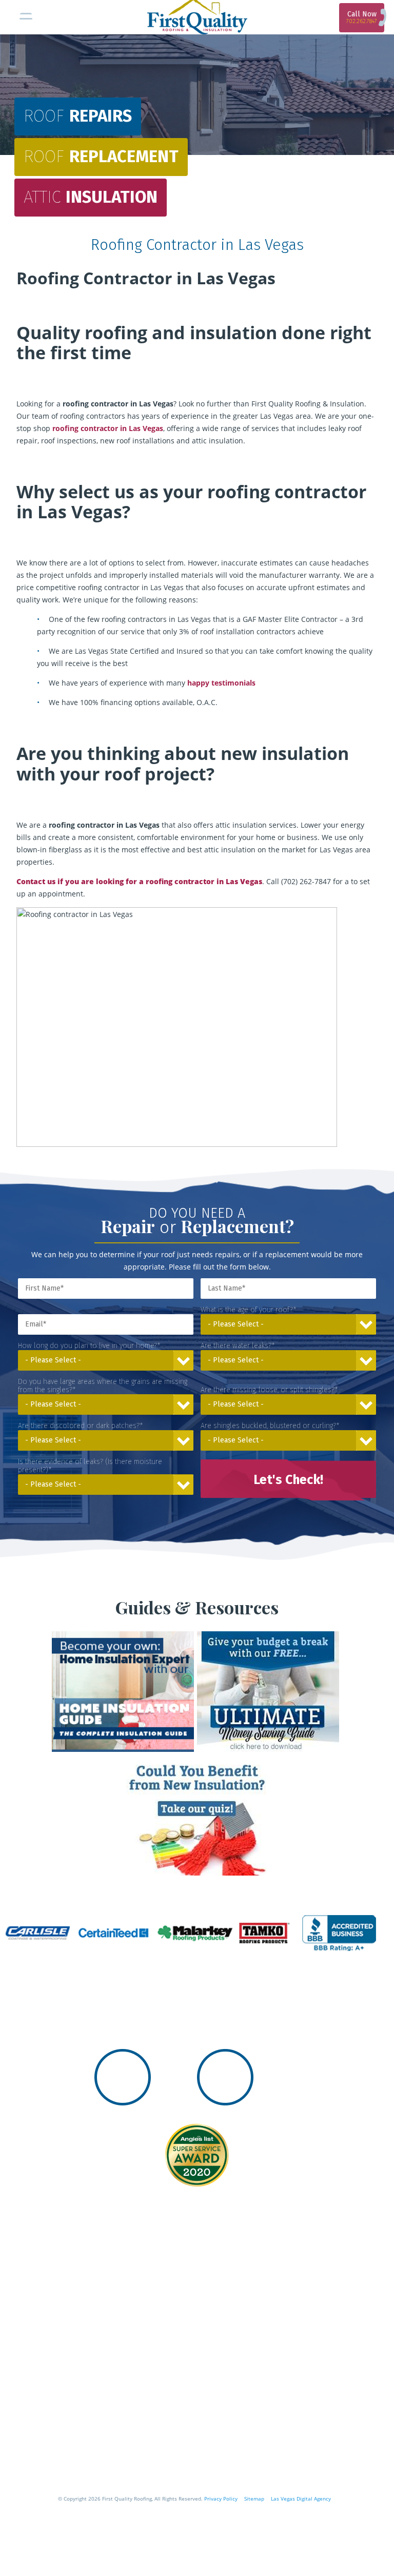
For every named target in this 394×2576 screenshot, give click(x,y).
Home (23, 2406)
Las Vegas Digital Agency (301, 2499)
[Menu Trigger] (26, 18)
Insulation (91, 197)
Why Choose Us (54, 2431)
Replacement (101, 157)
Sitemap (254, 2499)
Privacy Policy (221, 2499)
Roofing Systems (59, 2480)
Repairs (78, 116)
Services (32, 2455)
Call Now (362, 17)
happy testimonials (221, 683)
